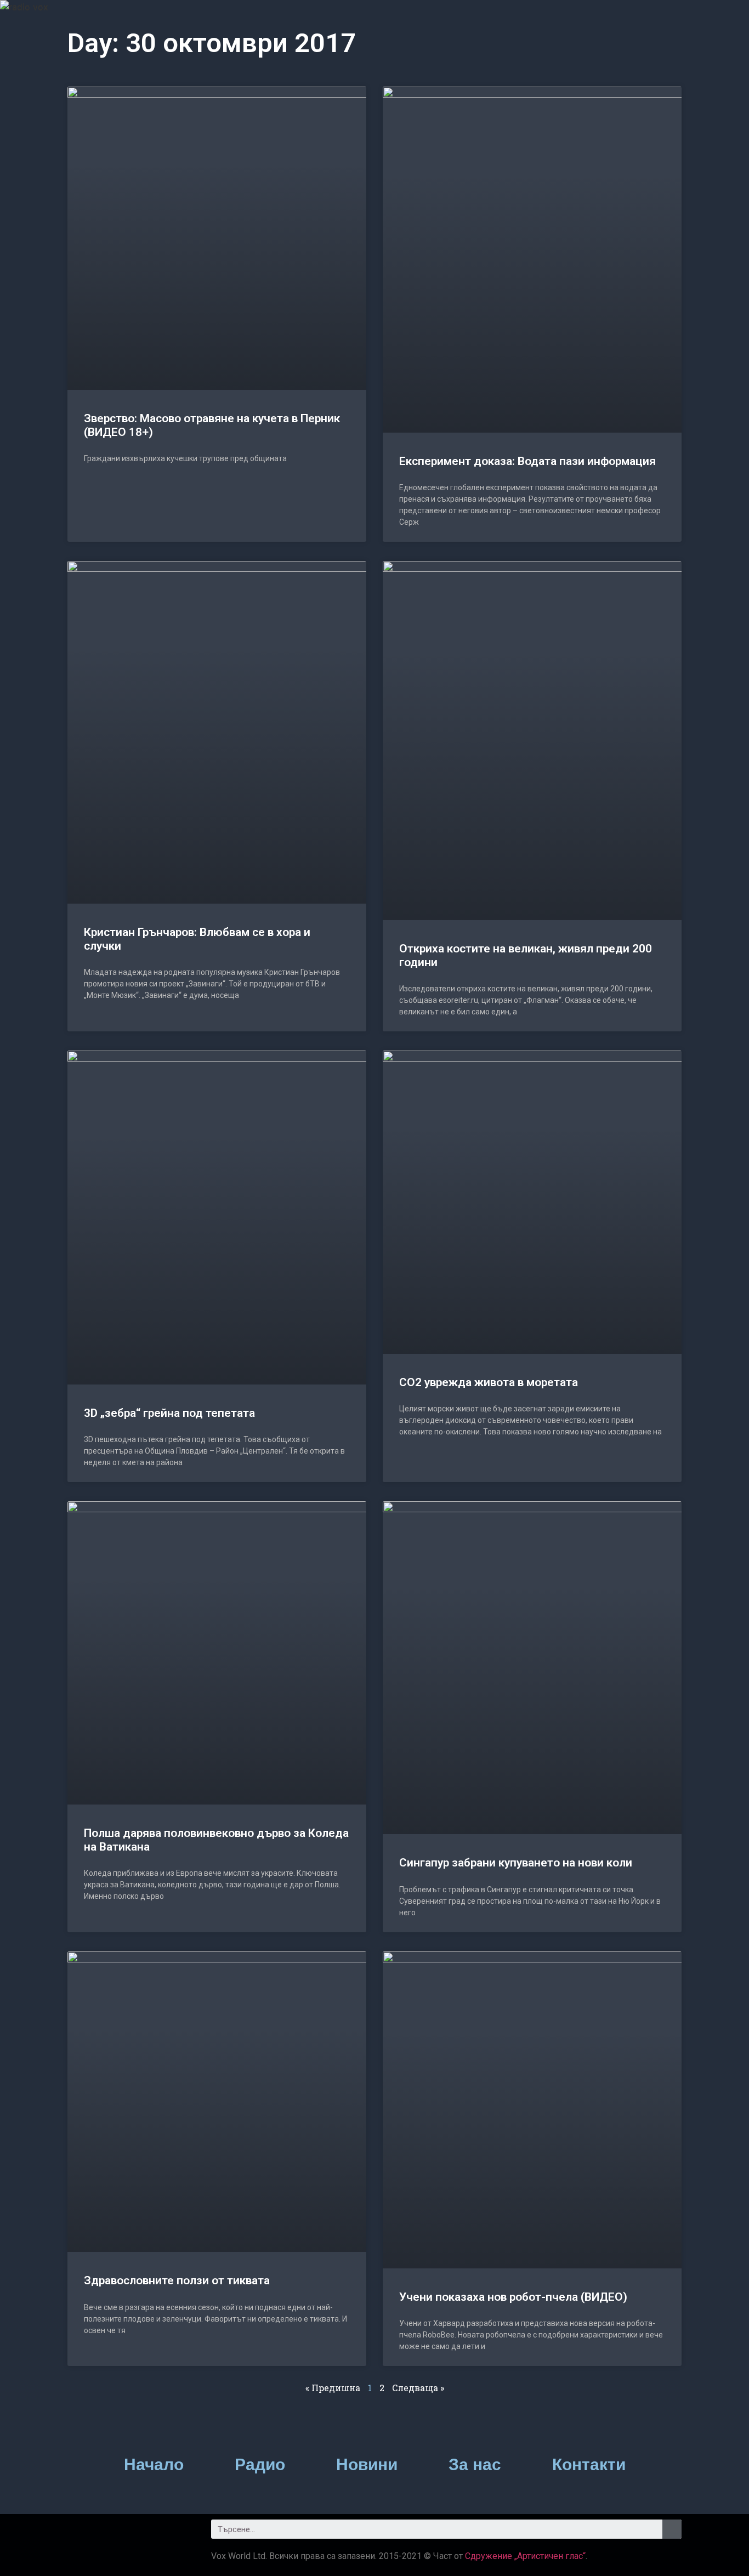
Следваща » (418, 2388)
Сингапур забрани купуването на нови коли (516, 1863)
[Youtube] (141, 2533)
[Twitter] (111, 2533)
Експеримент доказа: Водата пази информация (527, 461)
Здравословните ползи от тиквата (177, 2280)
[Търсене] (672, 2529)
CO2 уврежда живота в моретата (489, 1382)
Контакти (589, 2464)
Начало (154, 2464)
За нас (475, 2464)
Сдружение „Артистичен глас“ (525, 2556)
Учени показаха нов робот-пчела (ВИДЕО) (513, 2297)
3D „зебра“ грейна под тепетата (169, 1413)
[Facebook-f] (81, 2533)
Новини (367, 2464)
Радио (260, 2464)
